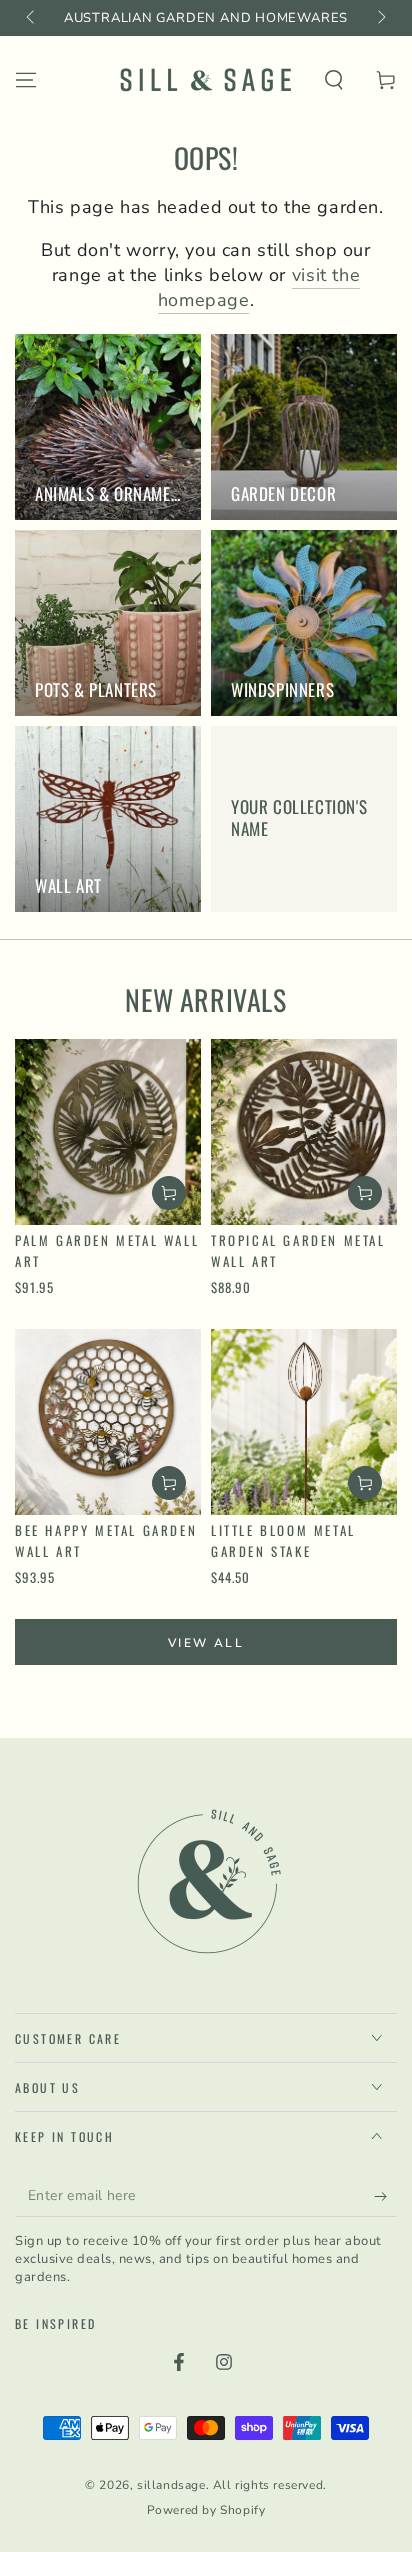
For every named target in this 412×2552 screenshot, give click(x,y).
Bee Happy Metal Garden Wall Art (106, 1540)
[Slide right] (380, 18)
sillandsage (171, 2485)
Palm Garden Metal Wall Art (107, 1250)
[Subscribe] (385, 2197)
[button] (334, 80)
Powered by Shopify (206, 2510)
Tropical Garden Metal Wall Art (298, 1250)
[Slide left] (32, 18)
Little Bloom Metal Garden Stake (283, 1540)
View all (206, 1643)
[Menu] (26, 80)
